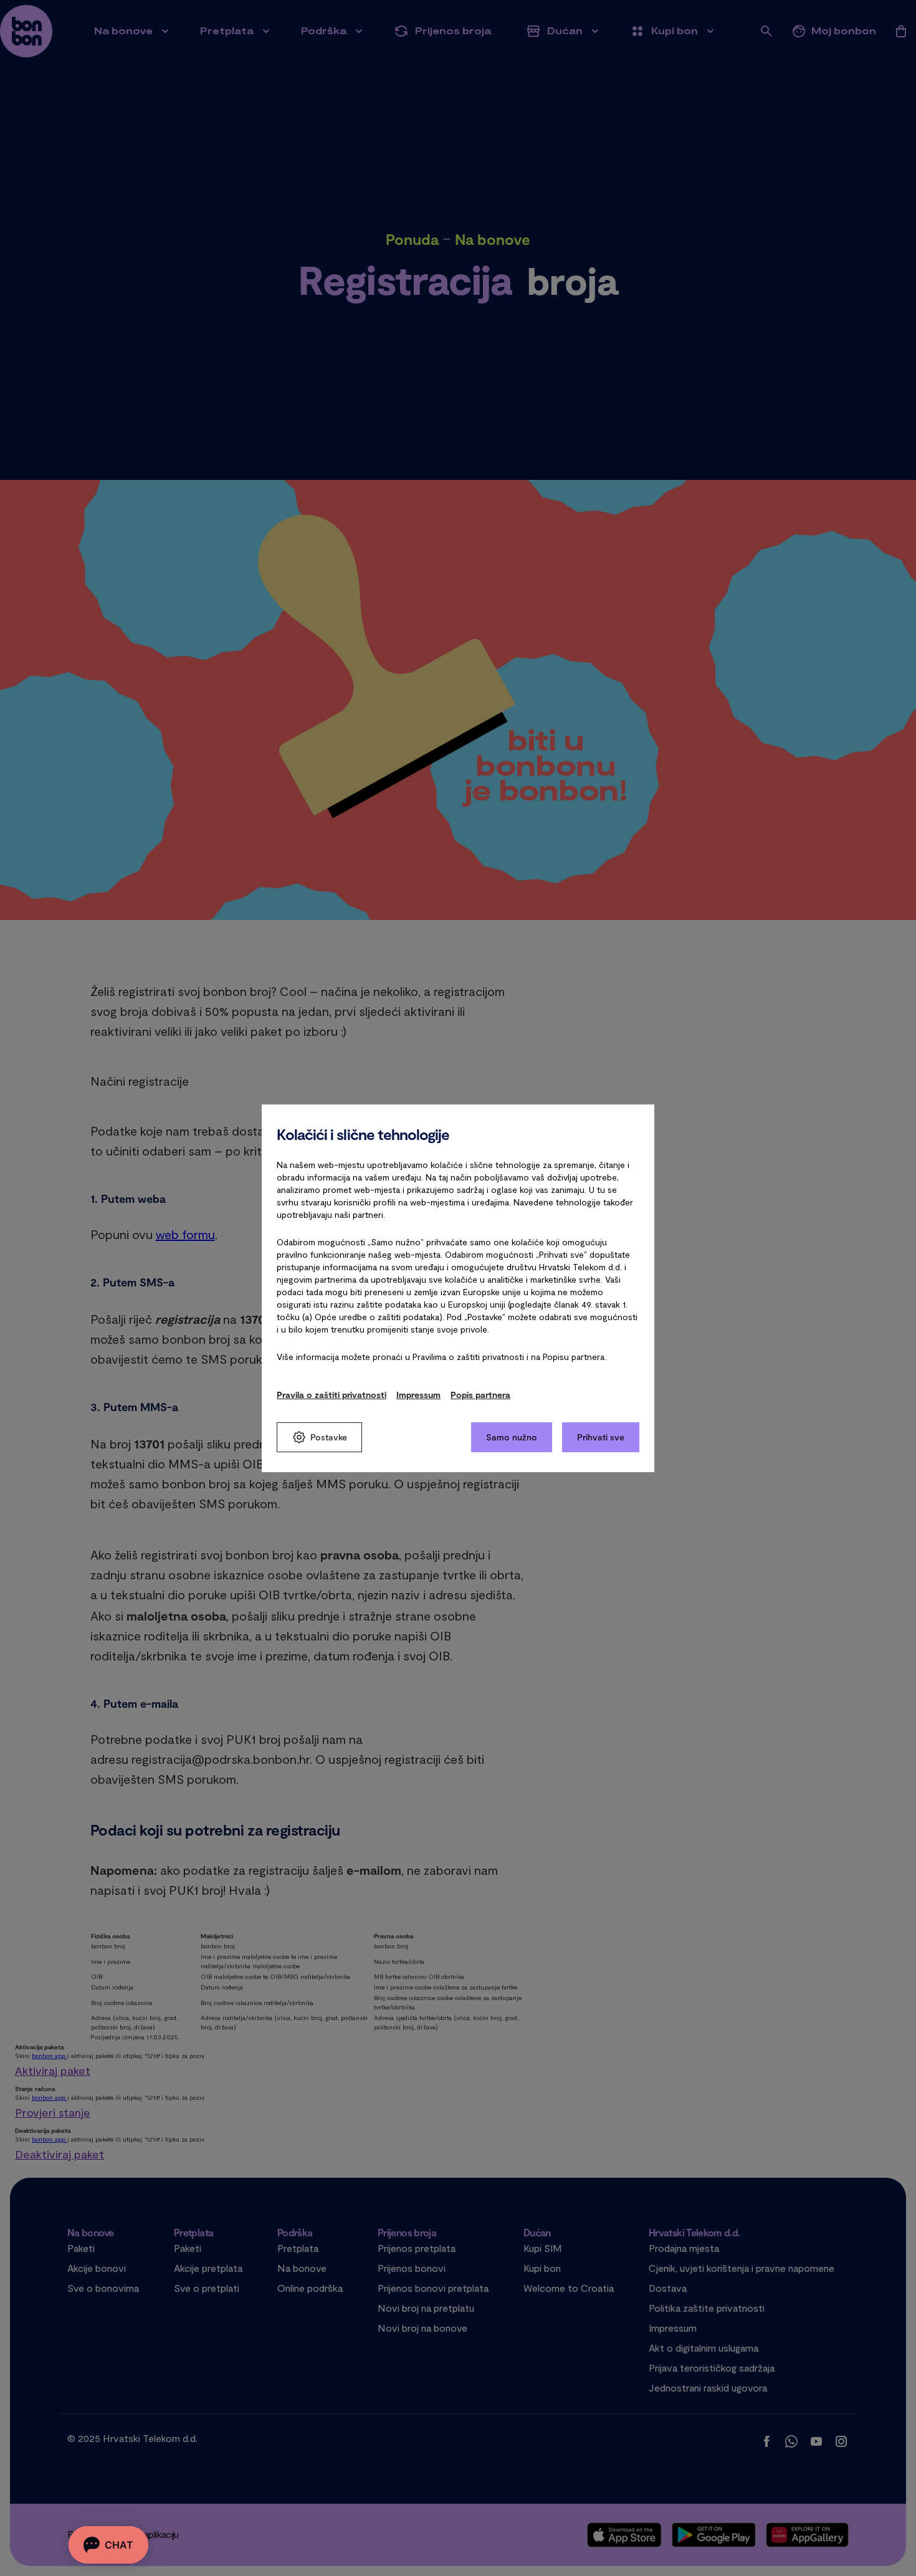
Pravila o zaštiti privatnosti (332, 1395)
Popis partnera (480, 1395)
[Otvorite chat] (108, 2545)
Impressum (418, 1395)
